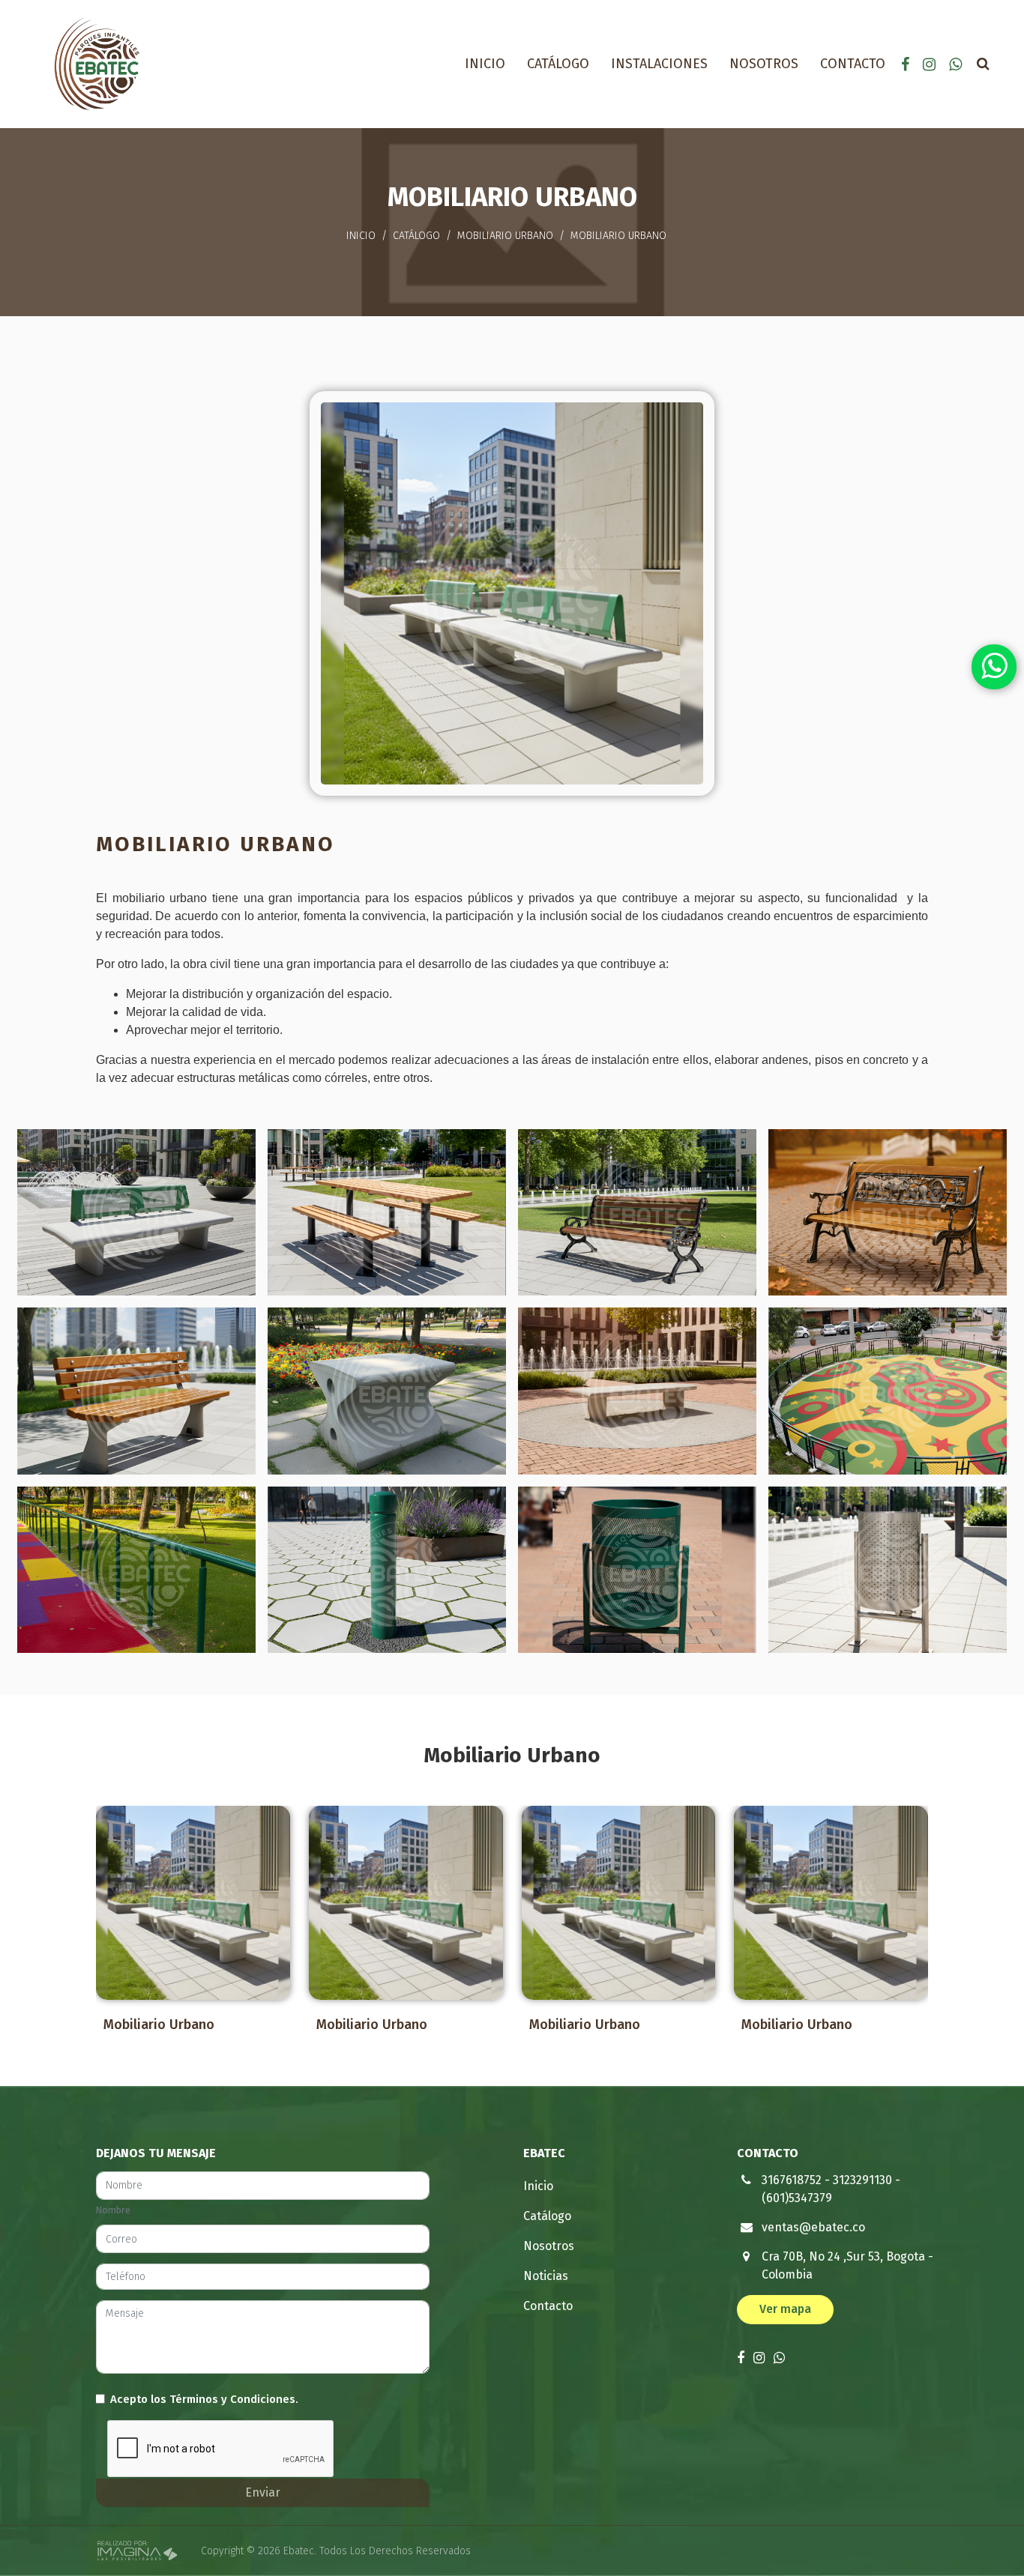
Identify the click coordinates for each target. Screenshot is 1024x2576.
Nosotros (764, 64)
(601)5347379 (797, 2198)
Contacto (853, 64)
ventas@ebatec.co (813, 2227)
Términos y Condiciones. (234, 2399)
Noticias (546, 2276)
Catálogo (558, 64)
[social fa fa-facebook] (907, 64)
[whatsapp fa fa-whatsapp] (955, 64)
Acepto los (204, 2399)
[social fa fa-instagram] (931, 64)
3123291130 (862, 2180)
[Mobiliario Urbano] (193, 1903)
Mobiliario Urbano (505, 236)
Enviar (263, 2492)
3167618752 (792, 2180)
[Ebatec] (97, 63)
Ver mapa (785, 2309)
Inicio (485, 64)
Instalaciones (659, 64)
